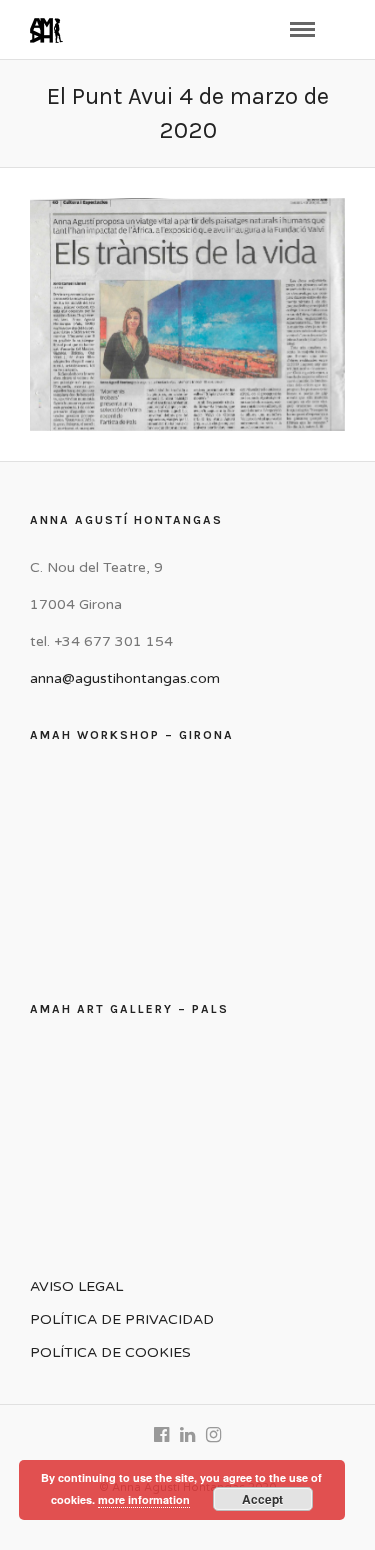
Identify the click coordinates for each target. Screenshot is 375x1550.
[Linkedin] (188, 1435)
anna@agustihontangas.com (125, 678)
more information (144, 1499)
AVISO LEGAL (76, 1286)
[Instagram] (214, 1435)
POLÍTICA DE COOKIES (110, 1352)
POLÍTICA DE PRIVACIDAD (122, 1319)
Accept (262, 1499)
